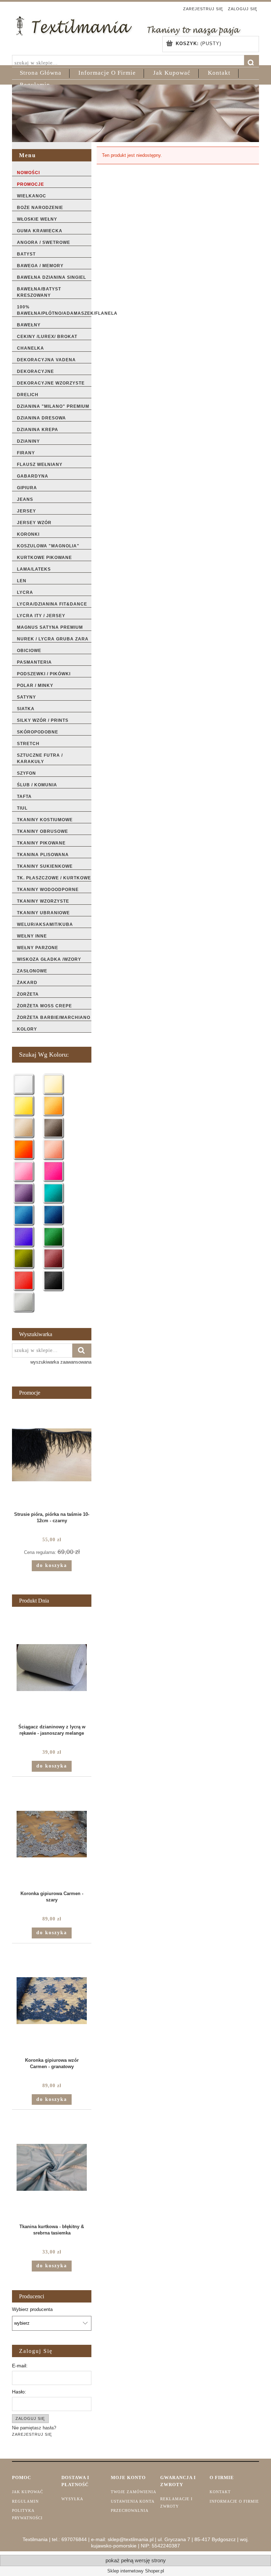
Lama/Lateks (34, 569)
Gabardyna (33, 476)
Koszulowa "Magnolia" (48, 546)
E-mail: (20, 2366)
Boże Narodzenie (40, 208)
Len (22, 581)
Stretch (28, 744)
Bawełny (29, 325)
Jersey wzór (34, 523)
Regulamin (25, 2501)
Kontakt (220, 2492)
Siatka (26, 709)
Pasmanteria (34, 662)
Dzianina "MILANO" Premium (53, 406)
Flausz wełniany (40, 465)
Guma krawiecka (40, 231)
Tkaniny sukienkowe (45, 866)
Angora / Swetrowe (44, 242)
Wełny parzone (38, 948)
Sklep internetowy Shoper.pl (136, 2571)
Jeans (25, 499)
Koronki (28, 534)
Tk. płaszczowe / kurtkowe (54, 878)
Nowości (28, 173)
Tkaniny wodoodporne (48, 890)
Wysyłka (72, 2499)
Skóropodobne (38, 732)
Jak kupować (28, 2492)
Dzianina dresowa (41, 418)
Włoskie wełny (37, 219)
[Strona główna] (128, 25)
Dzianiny (28, 441)
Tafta (24, 797)
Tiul (22, 808)
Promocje (31, 184)
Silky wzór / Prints (43, 720)
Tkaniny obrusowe (43, 831)
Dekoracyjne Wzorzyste (51, 383)
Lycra (25, 592)
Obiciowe (29, 651)
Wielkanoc (32, 196)
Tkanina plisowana (43, 855)
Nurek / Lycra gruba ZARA (53, 639)
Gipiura (27, 488)
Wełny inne (32, 936)
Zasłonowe (32, 971)
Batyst (26, 254)
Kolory (27, 1029)
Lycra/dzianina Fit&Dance (52, 604)
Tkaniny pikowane (41, 843)
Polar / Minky (35, 686)
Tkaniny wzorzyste (43, 901)
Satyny (26, 697)
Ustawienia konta (133, 2501)
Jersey (26, 511)
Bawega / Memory (40, 266)
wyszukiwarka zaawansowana (61, 1362)
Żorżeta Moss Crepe (44, 1006)
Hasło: (19, 2392)
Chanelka (31, 348)
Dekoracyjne (35, 371)
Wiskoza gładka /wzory (49, 959)
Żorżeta (28, 994)
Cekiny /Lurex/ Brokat (47, 337)
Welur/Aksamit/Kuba (45, 924)
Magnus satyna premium (50, 627)
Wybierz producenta (32, 2310)
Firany (26, 453)
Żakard (27, 983)
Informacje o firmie (234, 2501)
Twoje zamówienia (134, 2492)
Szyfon (26, 773)
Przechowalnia (130, 2510)
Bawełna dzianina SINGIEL (52, 277)
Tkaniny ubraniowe (43, 913)
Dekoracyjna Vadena (46, 360)
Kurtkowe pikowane (44, 558)
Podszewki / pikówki (44, 674)
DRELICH (28, 395)
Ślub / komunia (37, 785)
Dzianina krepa (38, 430)
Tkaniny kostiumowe (45, 820)
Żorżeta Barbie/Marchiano (54, 1018)
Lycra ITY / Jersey (41, 616)
